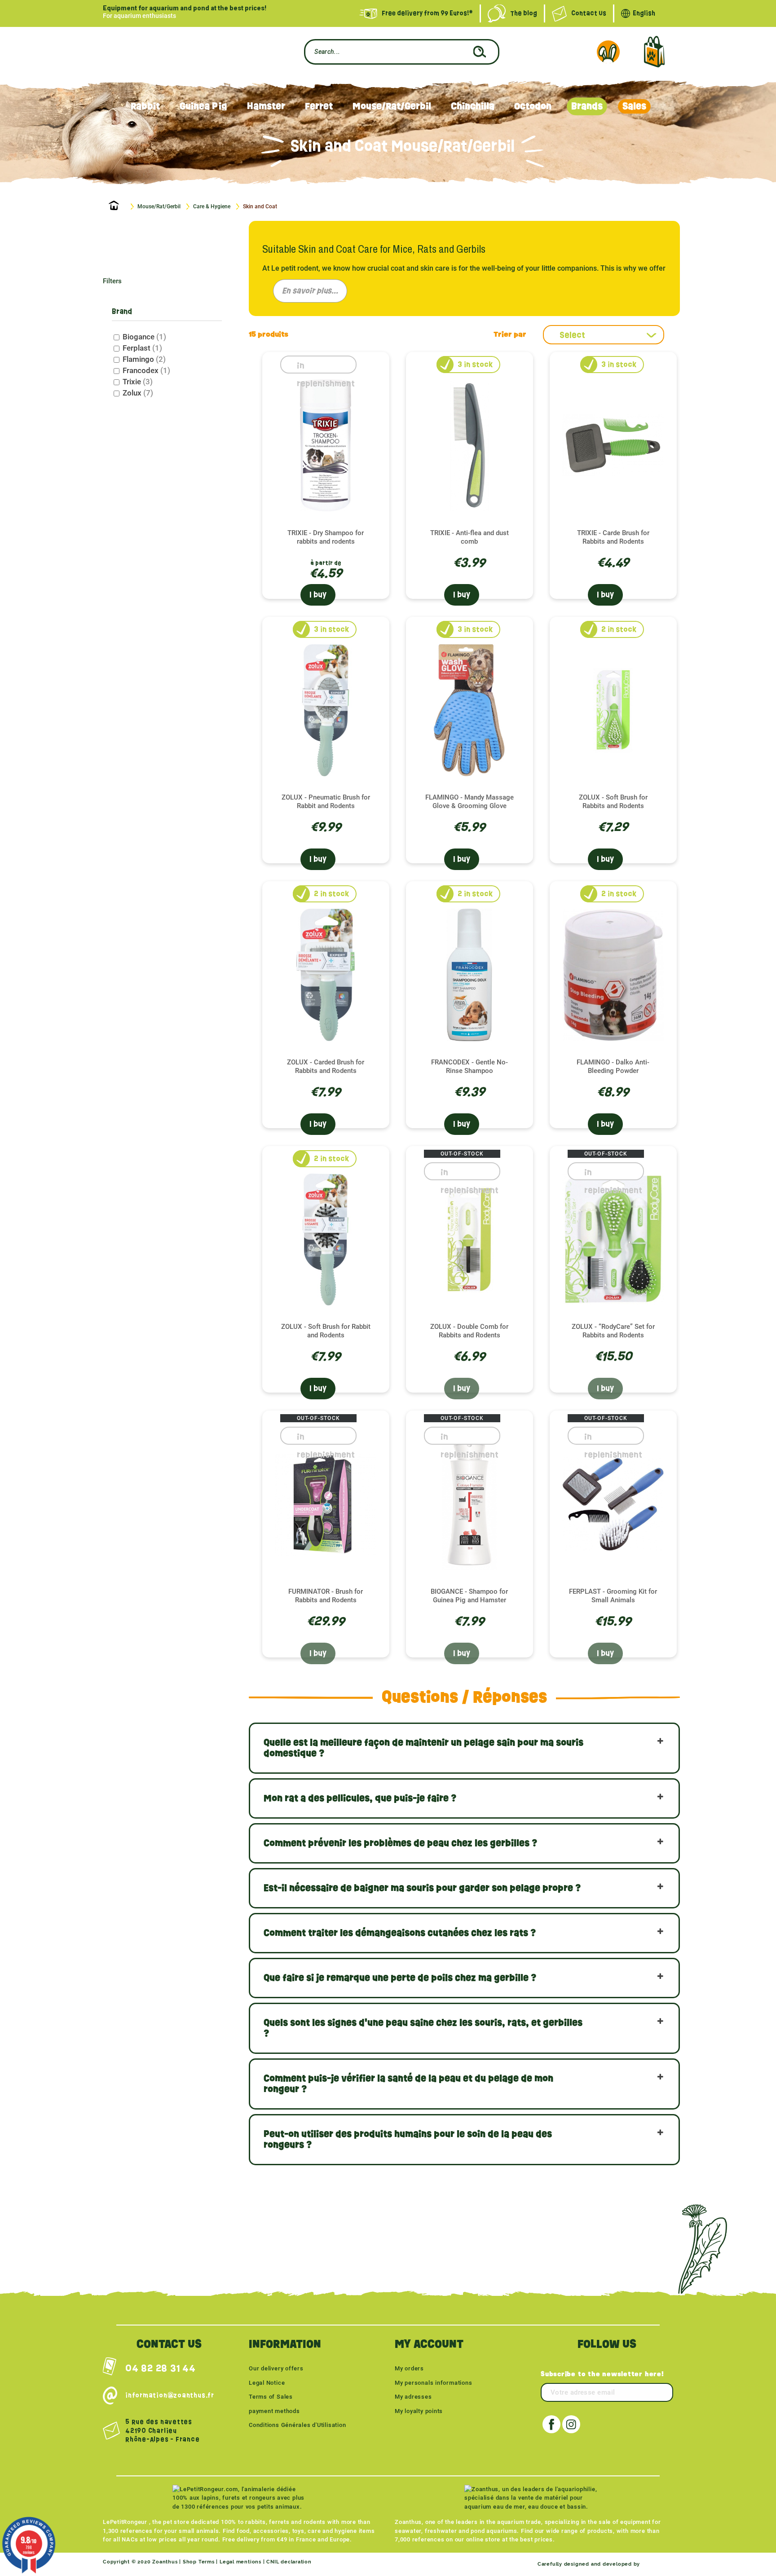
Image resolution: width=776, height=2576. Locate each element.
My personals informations (434, 2383)
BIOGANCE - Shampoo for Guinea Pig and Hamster (469, 1596)
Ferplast (142, 348)
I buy (318, 595)
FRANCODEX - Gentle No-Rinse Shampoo (470, 1066)
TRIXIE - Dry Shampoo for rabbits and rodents (326, 537)
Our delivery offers (276, 2368)
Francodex (146, 370)
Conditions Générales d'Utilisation (298, 2425)
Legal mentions (240, 2562)
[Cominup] (657, 2564)
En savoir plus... (310, 291)
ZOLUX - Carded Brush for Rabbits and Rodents (326, 1066)
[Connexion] (608, 52)
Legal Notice (267, 2383)
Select (572, 335)
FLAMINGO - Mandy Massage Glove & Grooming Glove (470, 802)
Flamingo (144, 359)
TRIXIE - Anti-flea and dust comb (470, 537)
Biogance (144, 337)
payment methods (274, 2411)
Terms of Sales (271, 2397)
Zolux (138, 393)
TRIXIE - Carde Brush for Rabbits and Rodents (613, 537)
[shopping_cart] (654, 52)
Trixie (138, 382)
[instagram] (571, 2424)
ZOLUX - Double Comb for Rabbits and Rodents (469, 1331)
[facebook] (551, 2424)
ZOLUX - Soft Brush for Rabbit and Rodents (326, 1331)
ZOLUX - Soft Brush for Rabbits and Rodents (613, 802)
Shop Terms (199, 2562)
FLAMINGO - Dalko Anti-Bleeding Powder (613, 1066)
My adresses (413, 2397)
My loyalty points (419, 2411)
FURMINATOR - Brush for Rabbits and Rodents (326, 1596)
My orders (409, 2368)
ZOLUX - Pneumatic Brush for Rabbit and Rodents (326, 802)
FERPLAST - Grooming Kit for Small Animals (613, 1596)
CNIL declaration (289, 2562)
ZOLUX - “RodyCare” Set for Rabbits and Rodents (613, 1331)
